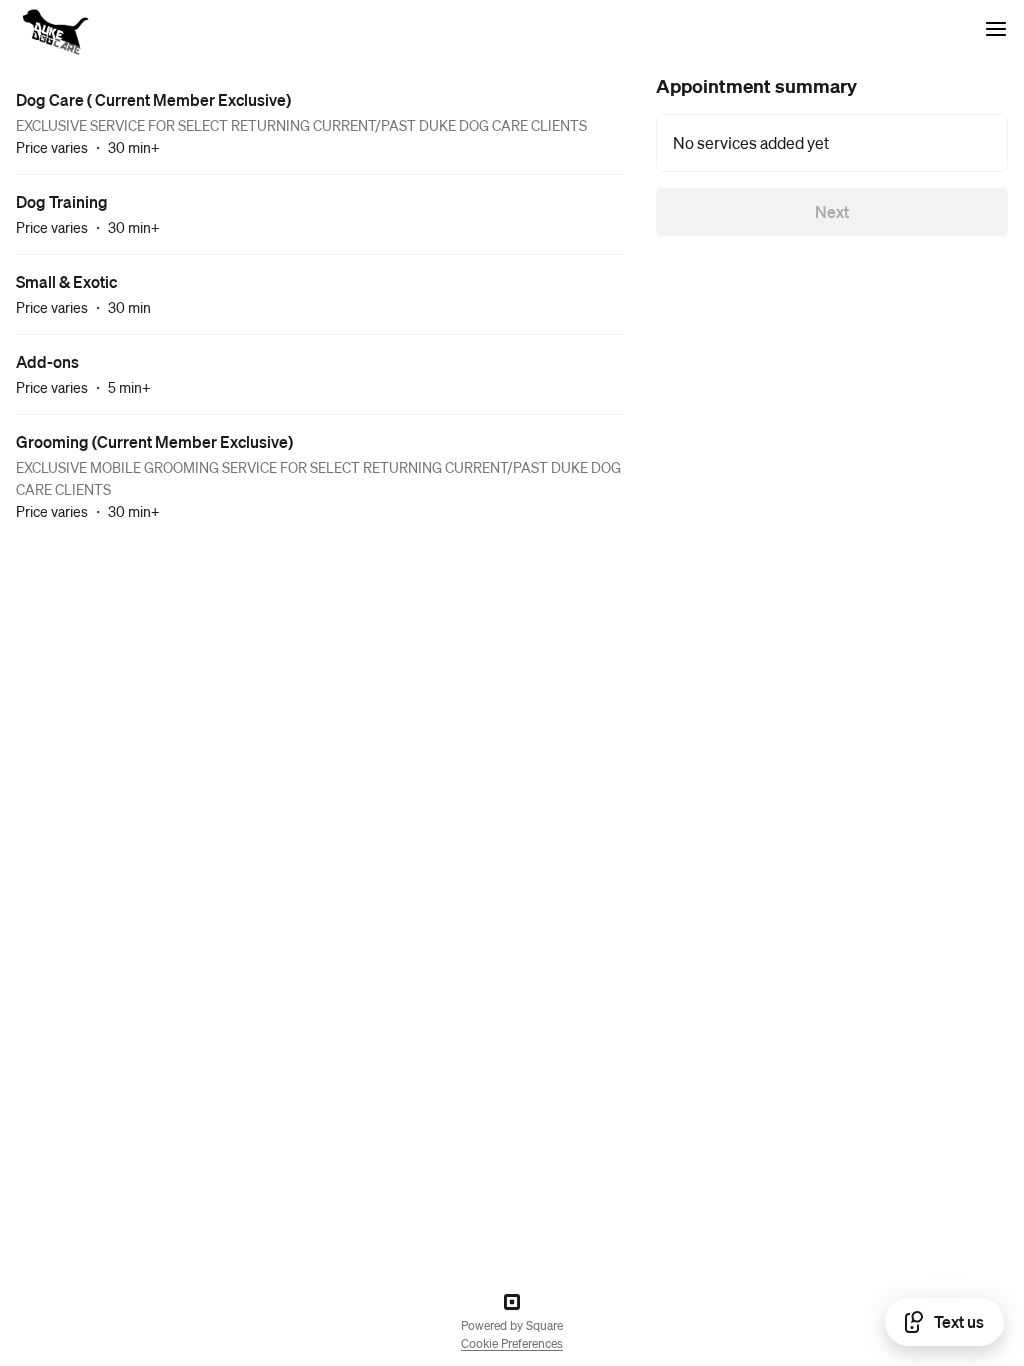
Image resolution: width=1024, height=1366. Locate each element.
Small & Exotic (66, 281)
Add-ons (47, 361)
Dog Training (62, 201)
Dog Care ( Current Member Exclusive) (153, 99)
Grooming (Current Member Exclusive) (154, 441)
